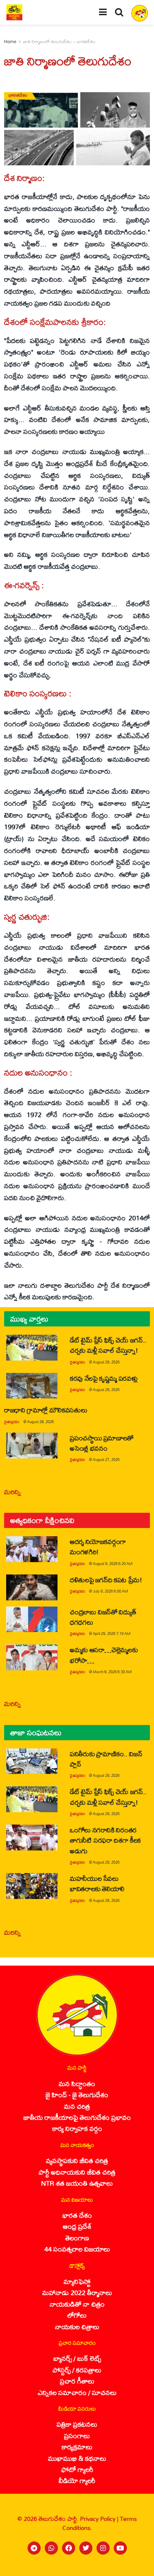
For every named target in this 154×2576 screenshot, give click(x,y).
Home (10, 42)
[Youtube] (120, 2548)
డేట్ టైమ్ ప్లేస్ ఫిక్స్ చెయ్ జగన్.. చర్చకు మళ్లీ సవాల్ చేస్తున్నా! (108, 1345)
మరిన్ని (13, 1492)
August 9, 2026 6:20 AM (113, 1564)
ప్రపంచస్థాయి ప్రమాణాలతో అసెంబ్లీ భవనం (102, 1443)
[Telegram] (34, 2548)
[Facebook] (69, 2548)
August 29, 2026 (106, 1362)
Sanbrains (137, 2567)
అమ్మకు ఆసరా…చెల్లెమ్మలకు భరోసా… (104, 1655)
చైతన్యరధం (77, 1362)
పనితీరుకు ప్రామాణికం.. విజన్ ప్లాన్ (106, 1759)
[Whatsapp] (51, 2548)
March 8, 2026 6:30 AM (112, 1672)
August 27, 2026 (106, 1460)
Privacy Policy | (100, 2519)
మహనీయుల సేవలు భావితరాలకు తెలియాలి (97, 1883)
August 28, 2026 (40, 1422)
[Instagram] (103, 2548)
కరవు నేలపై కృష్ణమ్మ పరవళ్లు (103, 1378)
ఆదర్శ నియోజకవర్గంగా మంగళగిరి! (98, 1547)
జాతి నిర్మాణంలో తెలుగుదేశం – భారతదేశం (59, 42)
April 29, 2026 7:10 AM (112, 1633)
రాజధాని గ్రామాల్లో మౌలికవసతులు (46, 1410)
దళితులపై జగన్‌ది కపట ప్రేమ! (106, 1580)
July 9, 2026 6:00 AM (110, 1591)
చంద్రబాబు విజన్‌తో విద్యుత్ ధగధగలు (103, 1617)
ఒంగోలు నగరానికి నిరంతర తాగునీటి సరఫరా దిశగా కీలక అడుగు (105, 1840)
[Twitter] (86, 2548)
